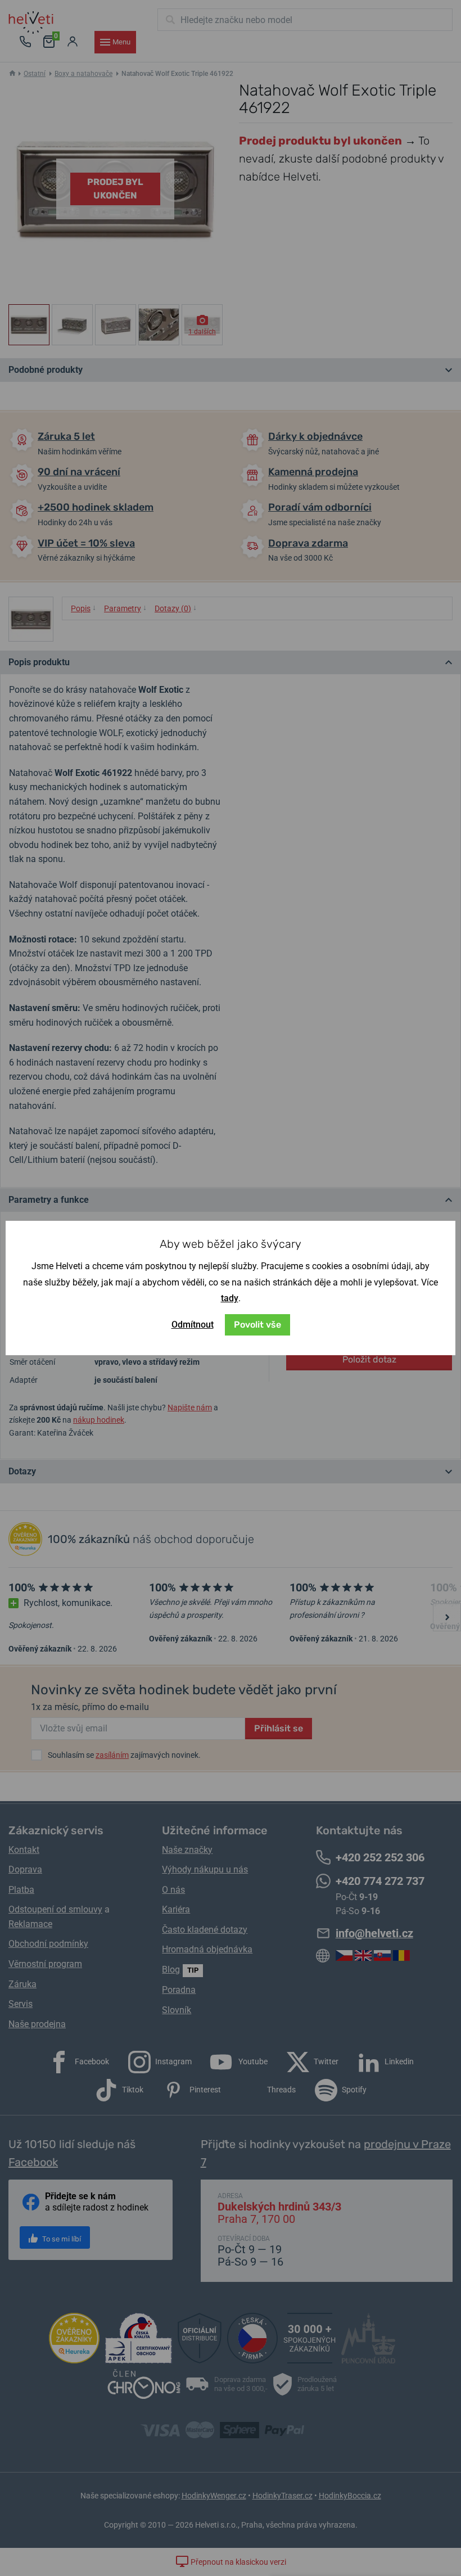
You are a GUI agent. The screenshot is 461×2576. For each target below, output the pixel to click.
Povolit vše (257, 1325)
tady (230, 1298)
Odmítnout (193, 1325)
